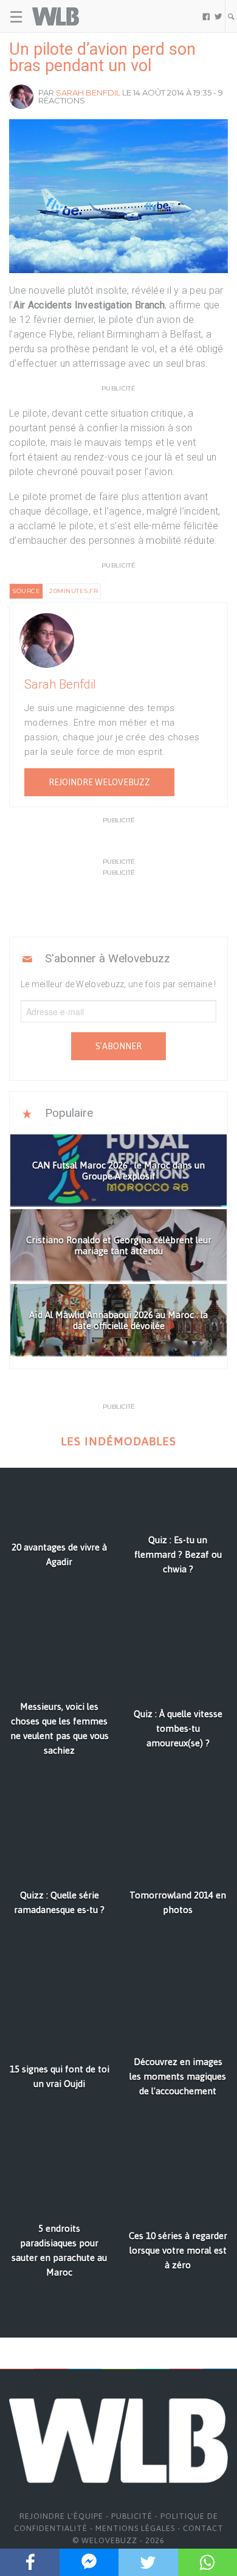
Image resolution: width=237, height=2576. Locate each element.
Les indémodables (118, 1441)
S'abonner (118, 1046)
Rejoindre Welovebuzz (99, 782)
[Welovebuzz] (56, 16)
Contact (203, 2528)
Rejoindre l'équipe (61, 2516)
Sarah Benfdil (88, 92)
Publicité (132, 2516)
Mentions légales (135, 2528)
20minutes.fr (74, 591)
